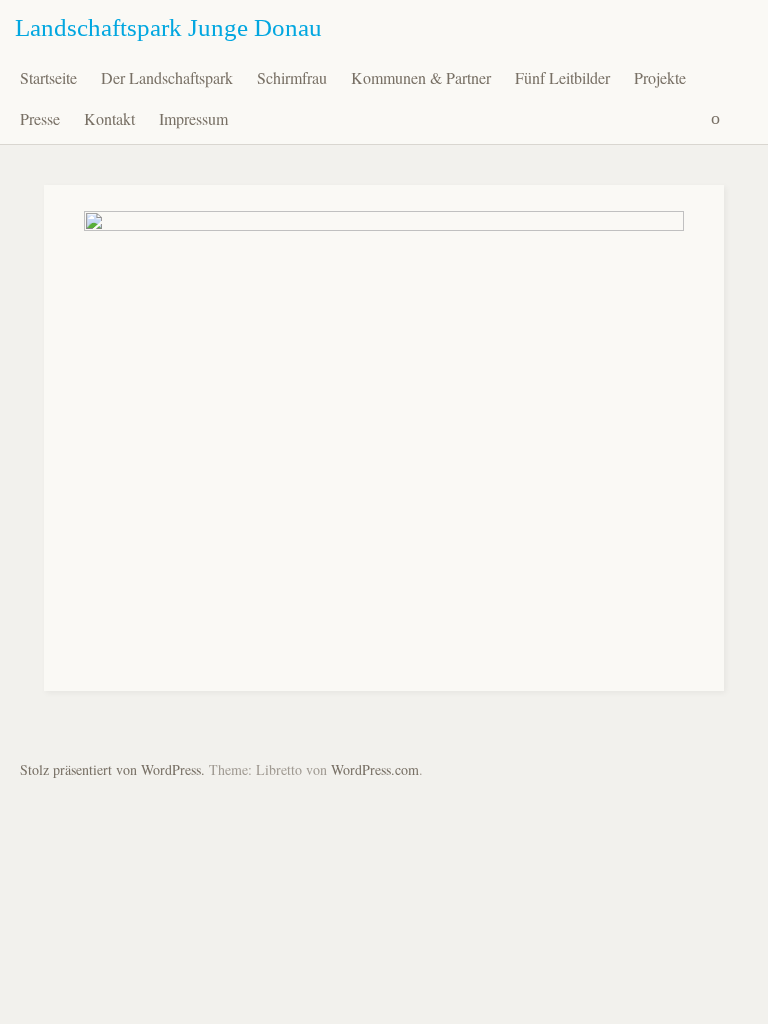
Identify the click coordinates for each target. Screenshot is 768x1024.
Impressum (193, 118)
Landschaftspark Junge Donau (168, 27)
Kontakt (109, 118)
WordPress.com (375, 769)
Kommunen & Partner (421, 77)
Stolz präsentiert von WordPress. (112, 769)
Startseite (48, 77)
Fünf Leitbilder (562, 77)
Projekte (660, 77)
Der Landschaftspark (167, 77)
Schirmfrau (292, 77)
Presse (40, 118)
